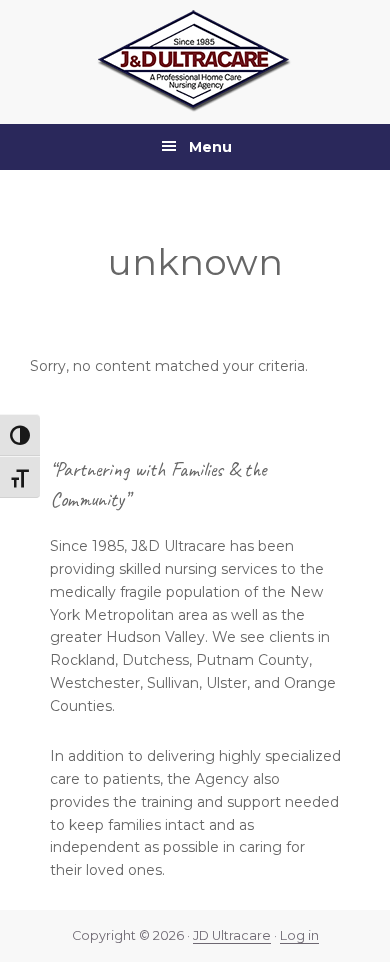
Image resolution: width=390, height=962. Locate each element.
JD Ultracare (232, 935)
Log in (299, 935)
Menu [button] (210, 147)
